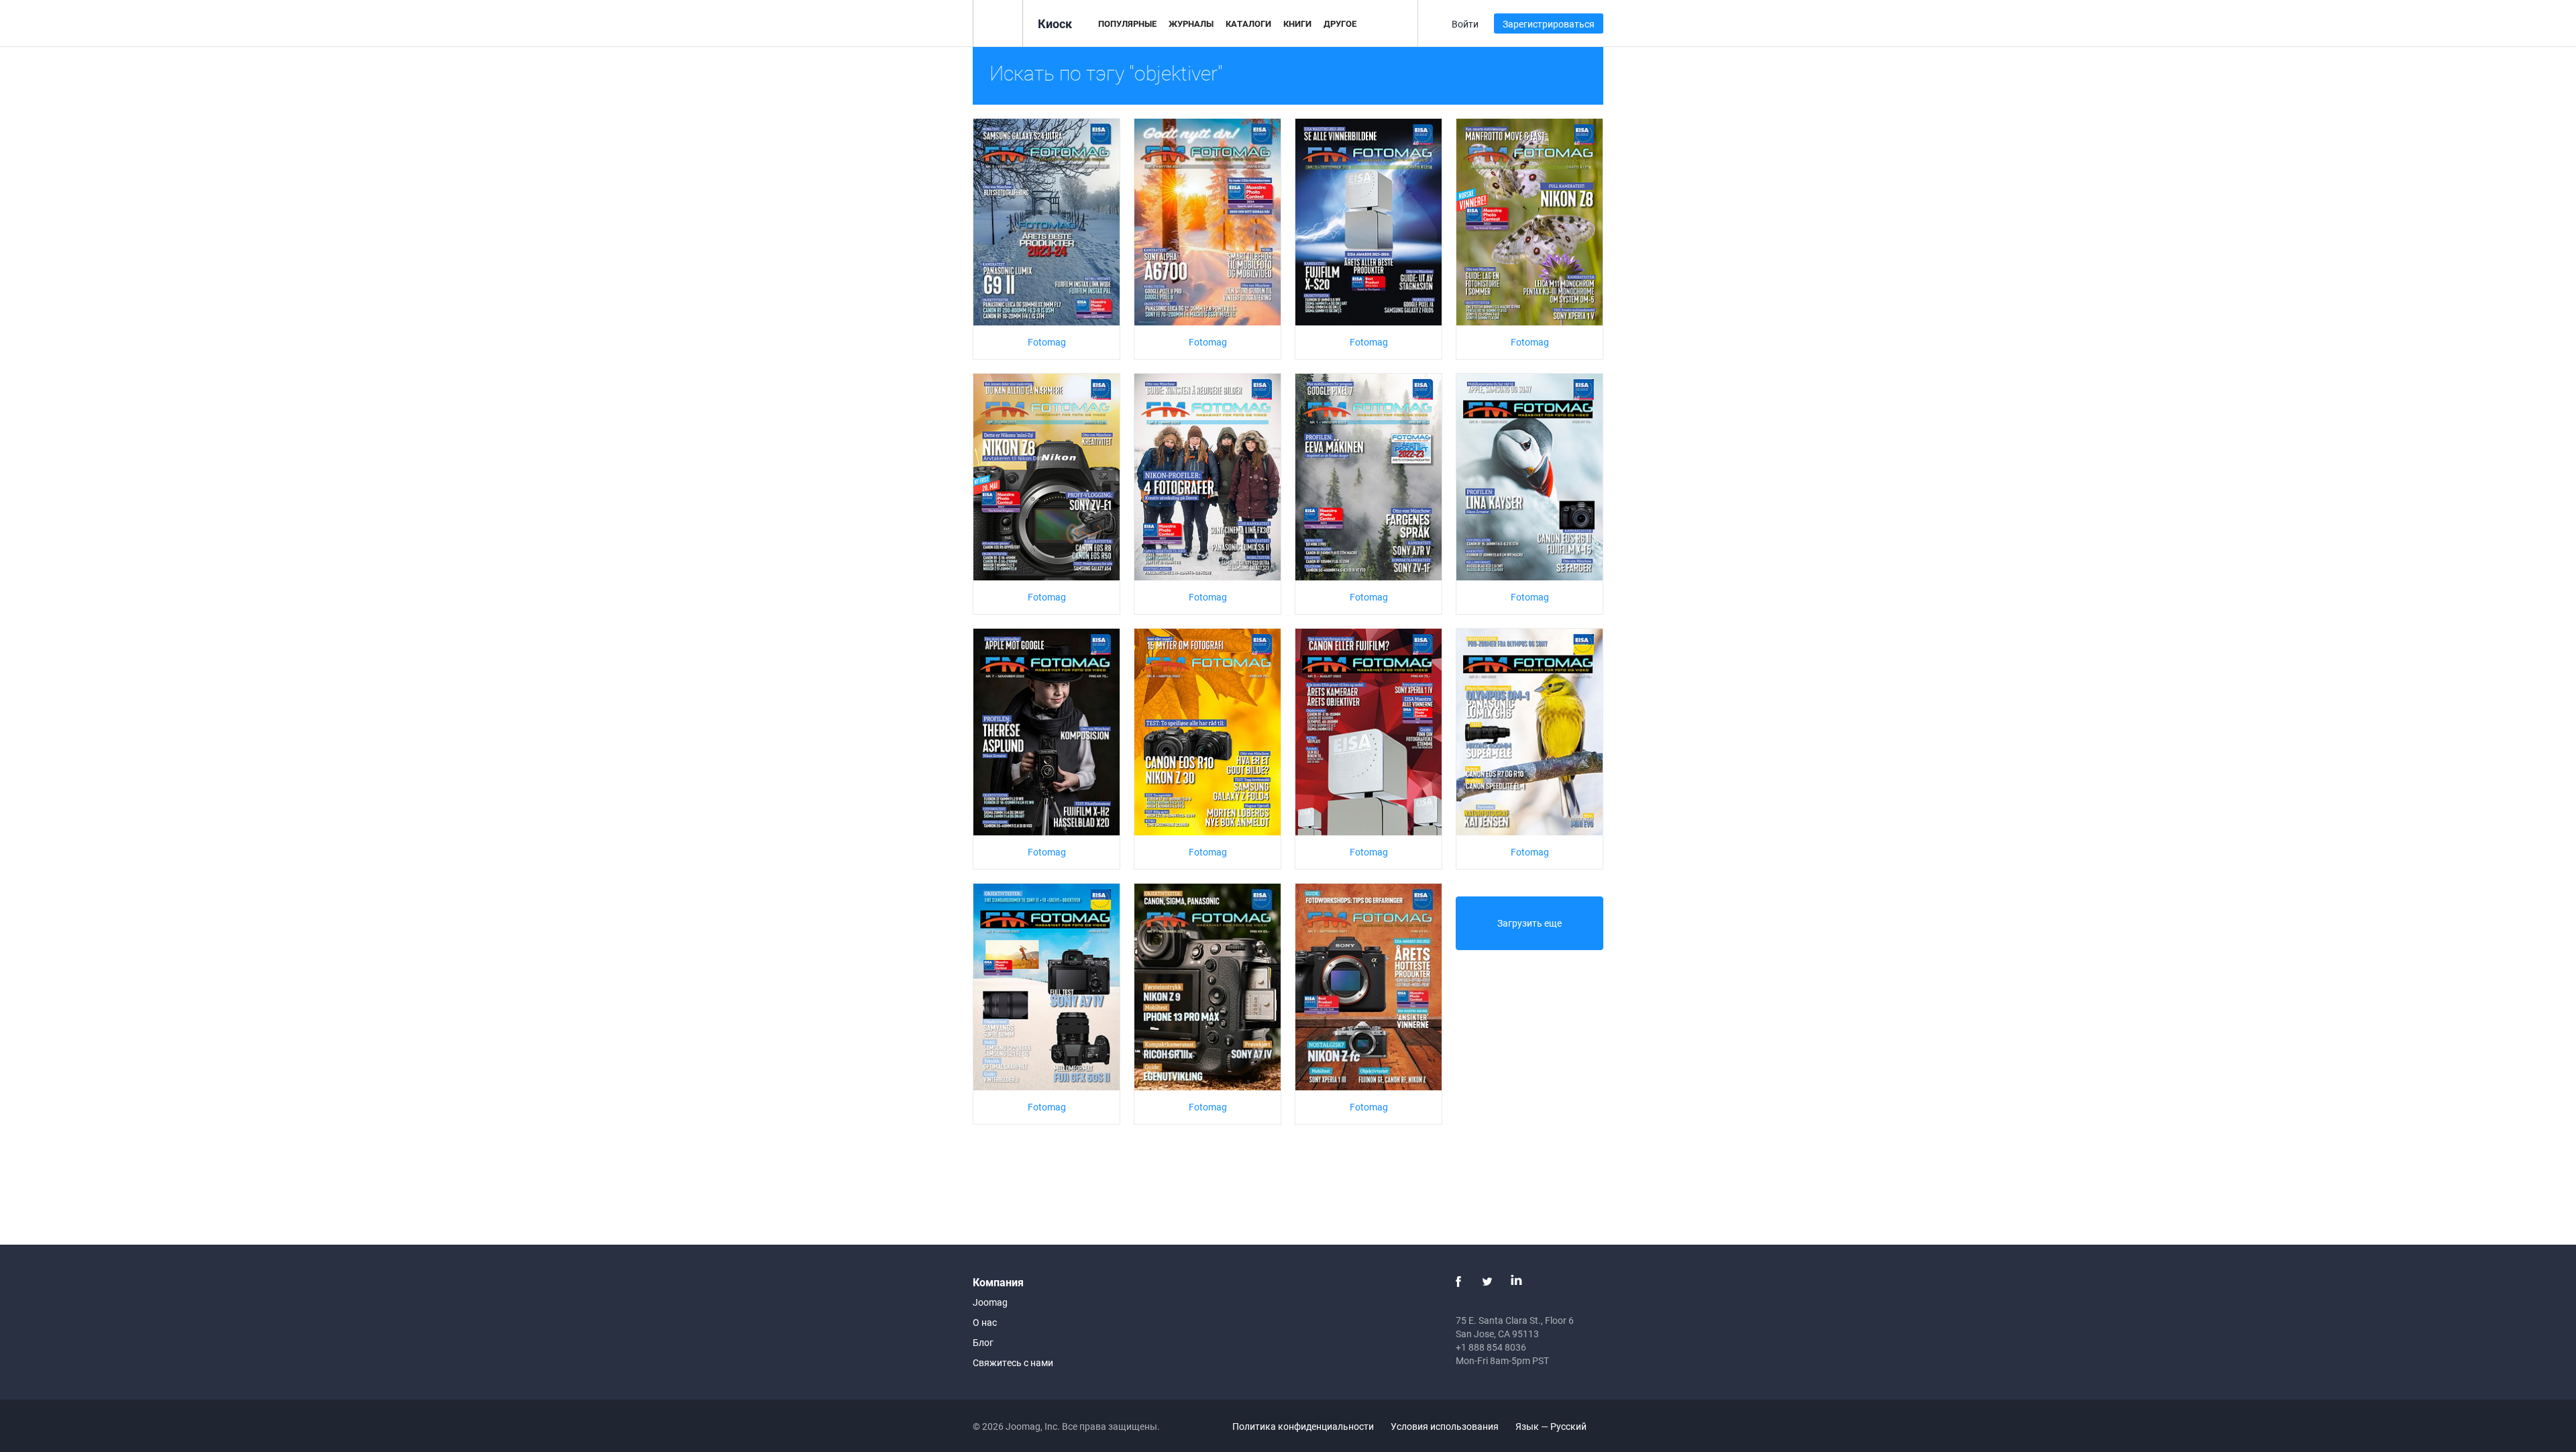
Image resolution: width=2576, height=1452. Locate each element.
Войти (1465, 24)
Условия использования (1445, 1426)
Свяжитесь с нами (1013, 1362)
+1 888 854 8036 (1491, 1347)
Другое (1340, 23)
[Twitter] (1487, 1282)
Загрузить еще (1529, 923)
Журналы (1191, 23)
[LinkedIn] (1516, 1282)
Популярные (1127, 23)
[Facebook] (1458, 1282)
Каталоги (1248, 23)
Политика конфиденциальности (1303, 1426)
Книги (1297, 23)
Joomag (990, 1302)
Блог (983, 1342)
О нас (985, 1322)
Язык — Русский (1552, 1426)
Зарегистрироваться (1549, 24)
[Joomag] (998, 22)
